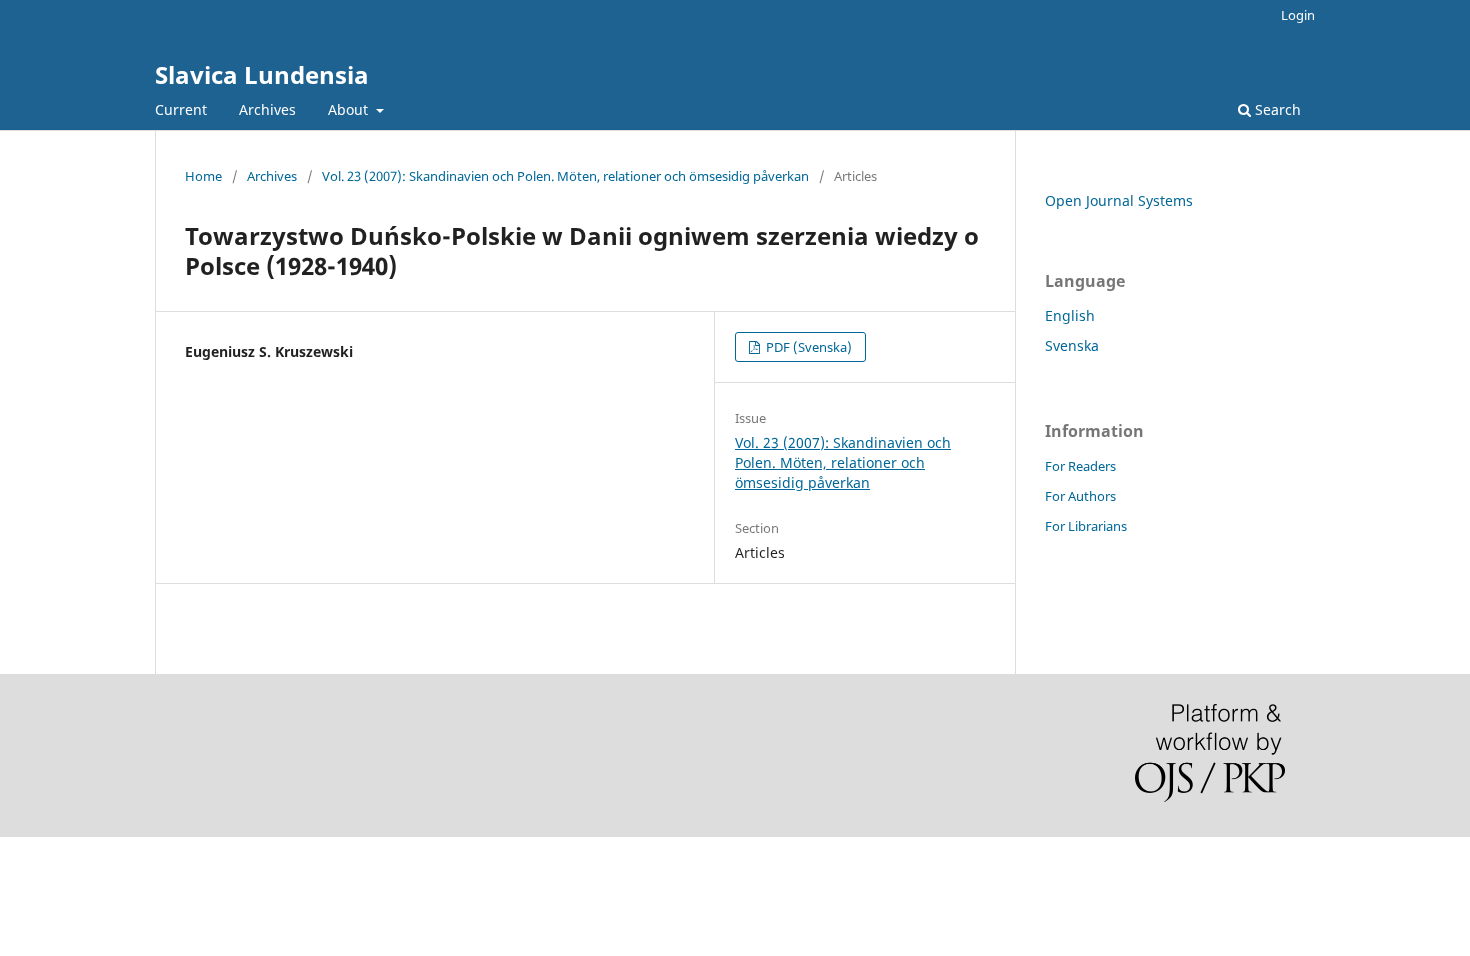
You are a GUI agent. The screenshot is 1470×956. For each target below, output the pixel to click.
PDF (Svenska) (807, 347)
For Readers (1080, 466)
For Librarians (1086, 526)
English (1070, 315)
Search (1276, 109)
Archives (267, 109)
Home (203, 176)
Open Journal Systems (1119, 200)
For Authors (1080, 496)
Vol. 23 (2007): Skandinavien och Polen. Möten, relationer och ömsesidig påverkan (565, 176)
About (350, 109)
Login (1298, 15)
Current (181, 109)
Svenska (1072, 345)
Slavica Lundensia (262, 74)
